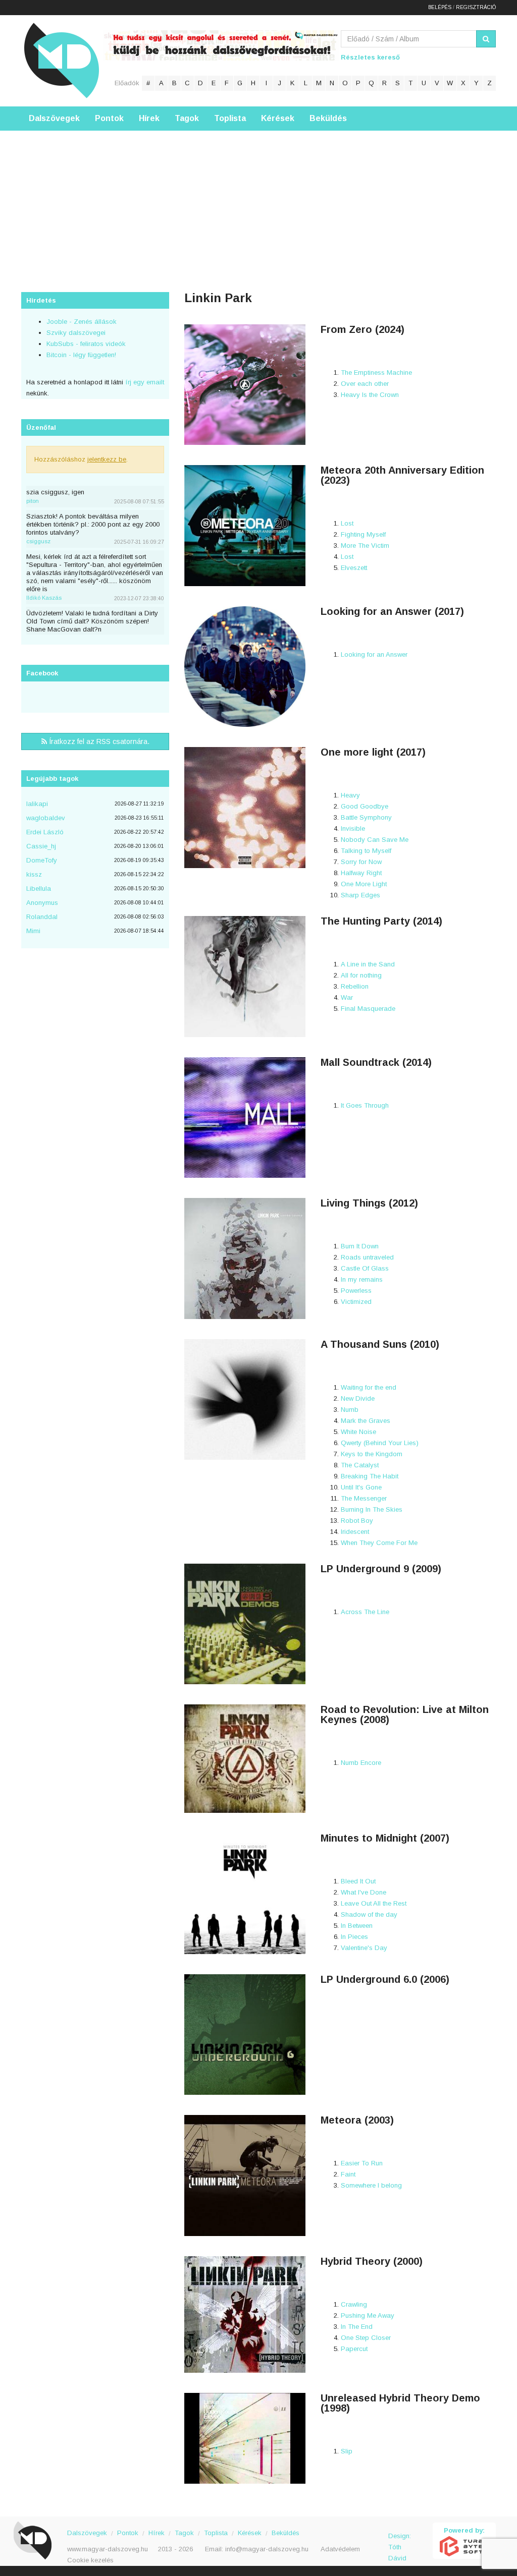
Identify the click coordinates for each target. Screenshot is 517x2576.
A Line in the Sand (368, 964)
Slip (347, 2451)
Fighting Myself (363, 534)
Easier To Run (362, 2163)
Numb (350, 1410)
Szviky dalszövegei (76, 333)
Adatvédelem (340, 2549)
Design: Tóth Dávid (400, 2541)
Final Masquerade (368, 1009)
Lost (347, 523)
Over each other (365, 384)
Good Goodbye (365, 806)
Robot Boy (357, 1521)
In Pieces (354, 1937)
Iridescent (355, 1532)
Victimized (356, 1302)
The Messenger (364, 1498)
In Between (357, 1926)
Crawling (354, 2304)
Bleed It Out (358, 1881)
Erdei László (45, 832)
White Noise (358, 1432)
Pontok (109, 118)
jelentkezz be (107, 459)
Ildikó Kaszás (44, 598)
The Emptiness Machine (376, 373)
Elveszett (354, 568)
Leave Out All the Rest (374, 1903)
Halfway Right (361, 873)
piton (33, 501)
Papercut (354, 2349)
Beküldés (328, 118)
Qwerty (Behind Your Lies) (380, 1443)
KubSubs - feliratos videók (86, 344)
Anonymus (42, 903)
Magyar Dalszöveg (62, 60)
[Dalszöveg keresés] (486, 39)
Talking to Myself (366, 851)
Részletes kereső (370, 57)
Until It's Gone (361, 1487)
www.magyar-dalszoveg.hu (108, 2549)
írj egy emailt (144, 382)
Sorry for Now (361, 862)
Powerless (356, 1291)
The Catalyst (360, 1465)
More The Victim (365, 546)
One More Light (364, 884)
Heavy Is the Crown (370, 395)
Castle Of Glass (365, 1268)
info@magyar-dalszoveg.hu (267, 2549)
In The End (357, 2327)
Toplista (230, 118)
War (347, 997)
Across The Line (365, 1612)
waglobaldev (46, 818)
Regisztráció (476, 7)
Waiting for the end (369, 1387)
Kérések (278, 118)
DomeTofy (42, 860)
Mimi (33, 931)
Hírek (149, 118)
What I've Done (364, 1892)
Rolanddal (42, 917)
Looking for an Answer (374, 654)
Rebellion (355, 986)
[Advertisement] (258, 201)
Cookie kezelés (90, 2560)
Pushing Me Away (368, 2315)
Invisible (353, 828)
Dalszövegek (54, 118)
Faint (348, 2174)
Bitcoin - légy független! (81, 355)
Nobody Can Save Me (375, 840)
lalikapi (37, 804)
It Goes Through (365, 1105)
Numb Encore (361, 1763)
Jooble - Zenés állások (82, 322)
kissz (34, 874)
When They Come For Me (379, 1543)
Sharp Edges (360, 895)
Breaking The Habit (370, 1476)
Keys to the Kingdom (372, 1454)
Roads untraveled (367, 1257)
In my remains (362, 1279)
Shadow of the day (369, 1914)
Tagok (187, 118)
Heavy (350, 795)
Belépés (440, 7)
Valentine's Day (364, 1948)
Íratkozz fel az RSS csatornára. (98, 741)
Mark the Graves (366, 1421)
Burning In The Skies (372, 1509)
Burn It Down (360, 1246)
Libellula (39, 889)
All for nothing (361, 975)
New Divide (358, 1398)
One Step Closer (366, 2338)
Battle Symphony (366, 817)
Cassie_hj (41, 846)
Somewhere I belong (371, 2185)
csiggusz (38, 541)
